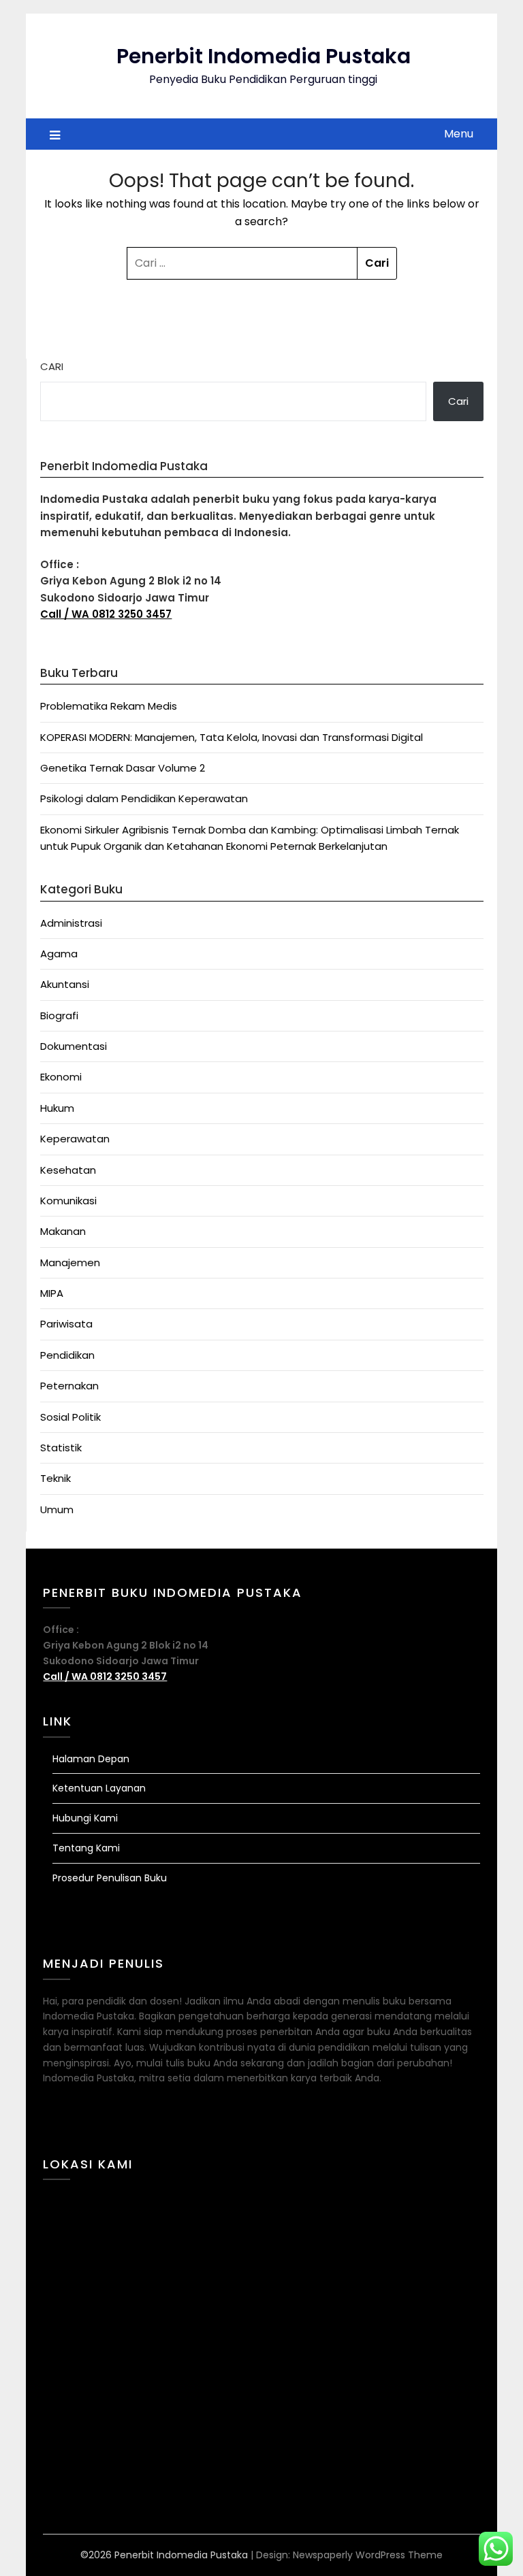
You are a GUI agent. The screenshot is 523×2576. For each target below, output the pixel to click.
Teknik (56, 1478)
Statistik (61, 1448)
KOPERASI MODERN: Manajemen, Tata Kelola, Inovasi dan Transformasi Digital (232, 737)
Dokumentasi (74, 1046)
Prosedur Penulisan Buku (110, 1878)
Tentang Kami (86, 1848)
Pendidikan (67, 1355)
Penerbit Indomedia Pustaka (264, 56)
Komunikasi (68, 1201)
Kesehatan (68, 1170)
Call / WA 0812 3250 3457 (106, 614)
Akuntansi (65, 984)
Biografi (59, 1015)
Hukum (57, 1108)
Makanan (63, 1231)
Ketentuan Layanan (99, 1788)
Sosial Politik (70, 1417)
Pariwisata (66, 1324)
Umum (57, 1509)
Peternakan (69, 1386)
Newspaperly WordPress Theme (368, 2555)
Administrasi (71, 923)
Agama (59, 954)
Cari (52, 366)
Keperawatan (75, 1139)
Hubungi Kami (85, 1818)
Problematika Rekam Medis (109, 706)
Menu (459, 134)
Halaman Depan (91, 1759)
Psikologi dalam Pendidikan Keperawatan (144, 798)
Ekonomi (61, 1077)
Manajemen (70, 1262)
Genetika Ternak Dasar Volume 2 (123, 768)
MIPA (52, 1293)
